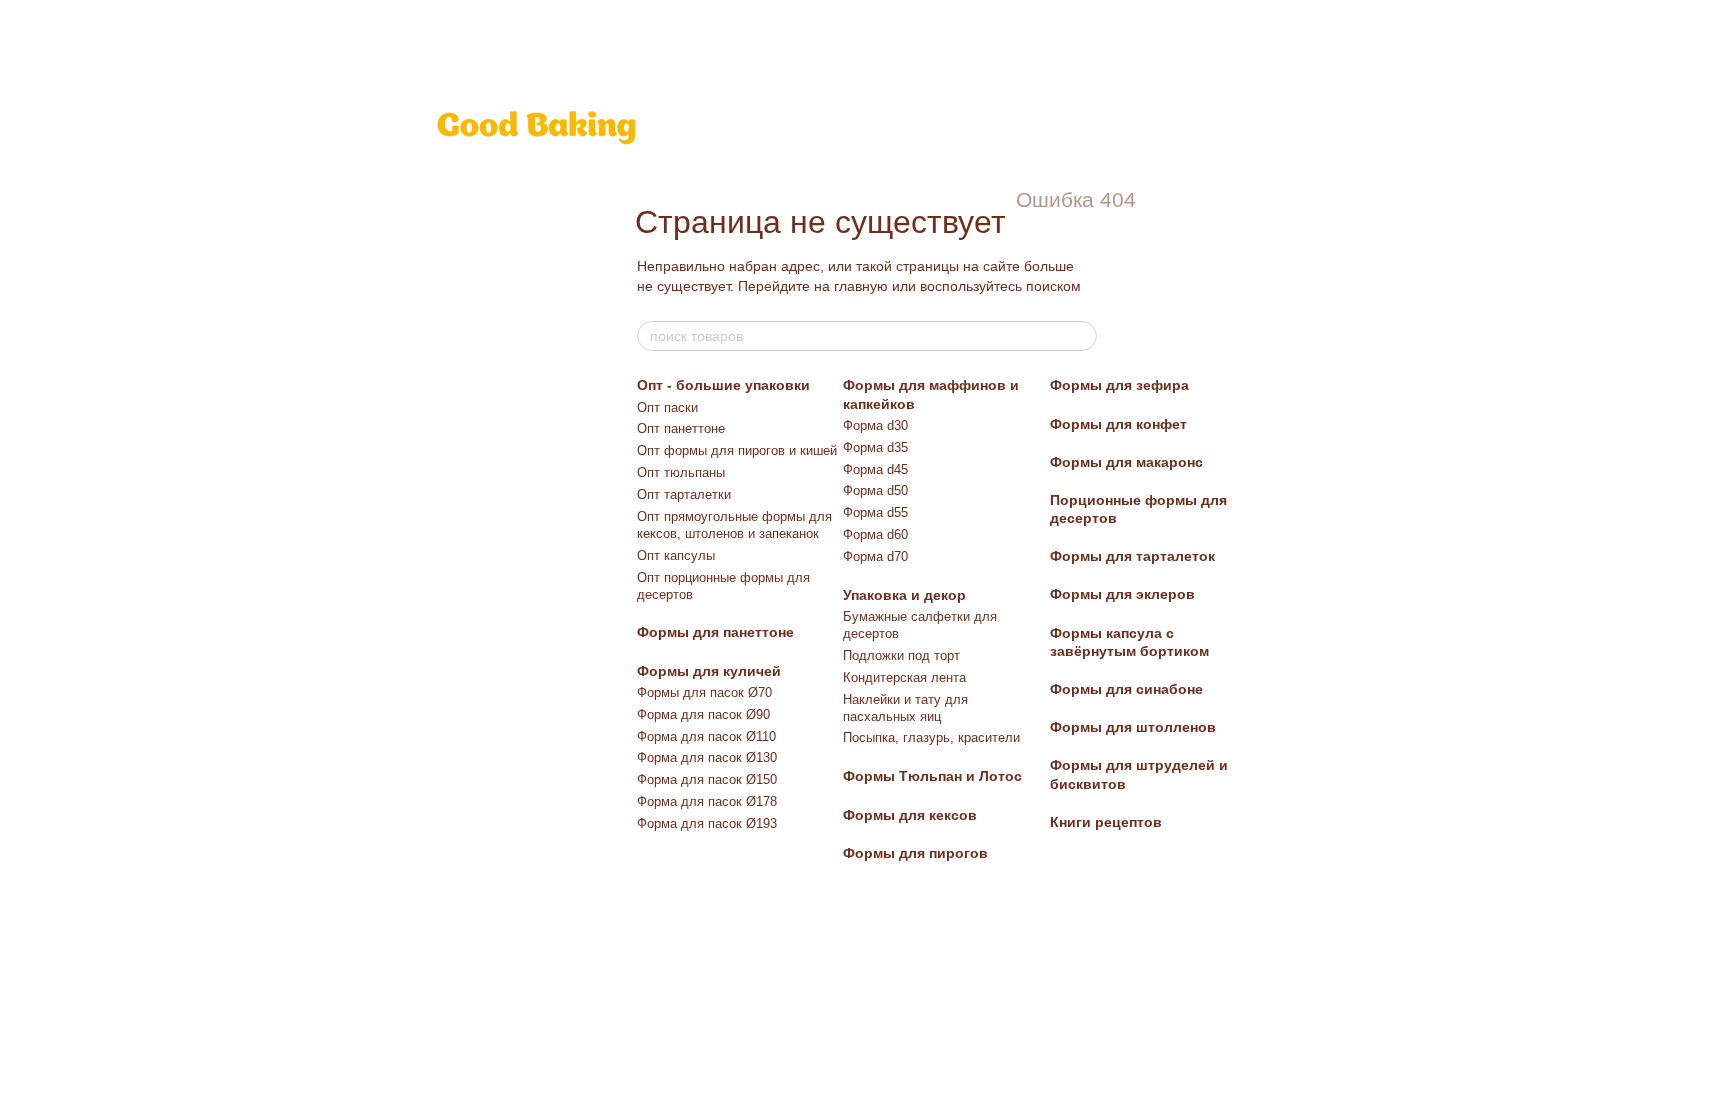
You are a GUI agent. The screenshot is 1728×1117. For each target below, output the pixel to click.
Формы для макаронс (1126, 462)
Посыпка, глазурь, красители (931, 737)
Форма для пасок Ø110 (706, 736)
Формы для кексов (910, 815)
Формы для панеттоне (715, 632)
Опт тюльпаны (681, 472)
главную (861, 286)
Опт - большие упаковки (723, 385)
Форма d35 (875, 447)
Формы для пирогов (915, 853)
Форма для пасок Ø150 (707, 779)
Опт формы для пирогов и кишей (737, 450)
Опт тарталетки (684, 494)
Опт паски (667, 407)
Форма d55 (875, 512)
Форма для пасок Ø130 (707, 757)
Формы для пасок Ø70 (704, 692)
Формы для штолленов (1133, 727)
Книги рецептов (1106, 822)
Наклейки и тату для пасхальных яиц (905, 708)
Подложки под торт (901, 655)
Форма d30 (875, 425)
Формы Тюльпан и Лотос (932, 776)
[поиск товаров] (1081, 336)
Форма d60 (875, 534)
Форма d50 (875, 490)
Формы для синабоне (1126, 689)
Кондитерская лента (904, 677)
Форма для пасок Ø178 (707, 801)
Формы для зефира (1119, 385)
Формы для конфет (1118, 424)
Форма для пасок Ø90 (703, 714)
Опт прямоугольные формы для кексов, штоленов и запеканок (734, 525)
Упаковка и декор (904, 595)
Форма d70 (875, 556)
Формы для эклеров (1122, 594)
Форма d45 (875, 469)
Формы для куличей (709, 671)
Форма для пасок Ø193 (707, 823)
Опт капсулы (676, 555)
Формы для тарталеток (1132, 556)
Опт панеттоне (681, 428)
